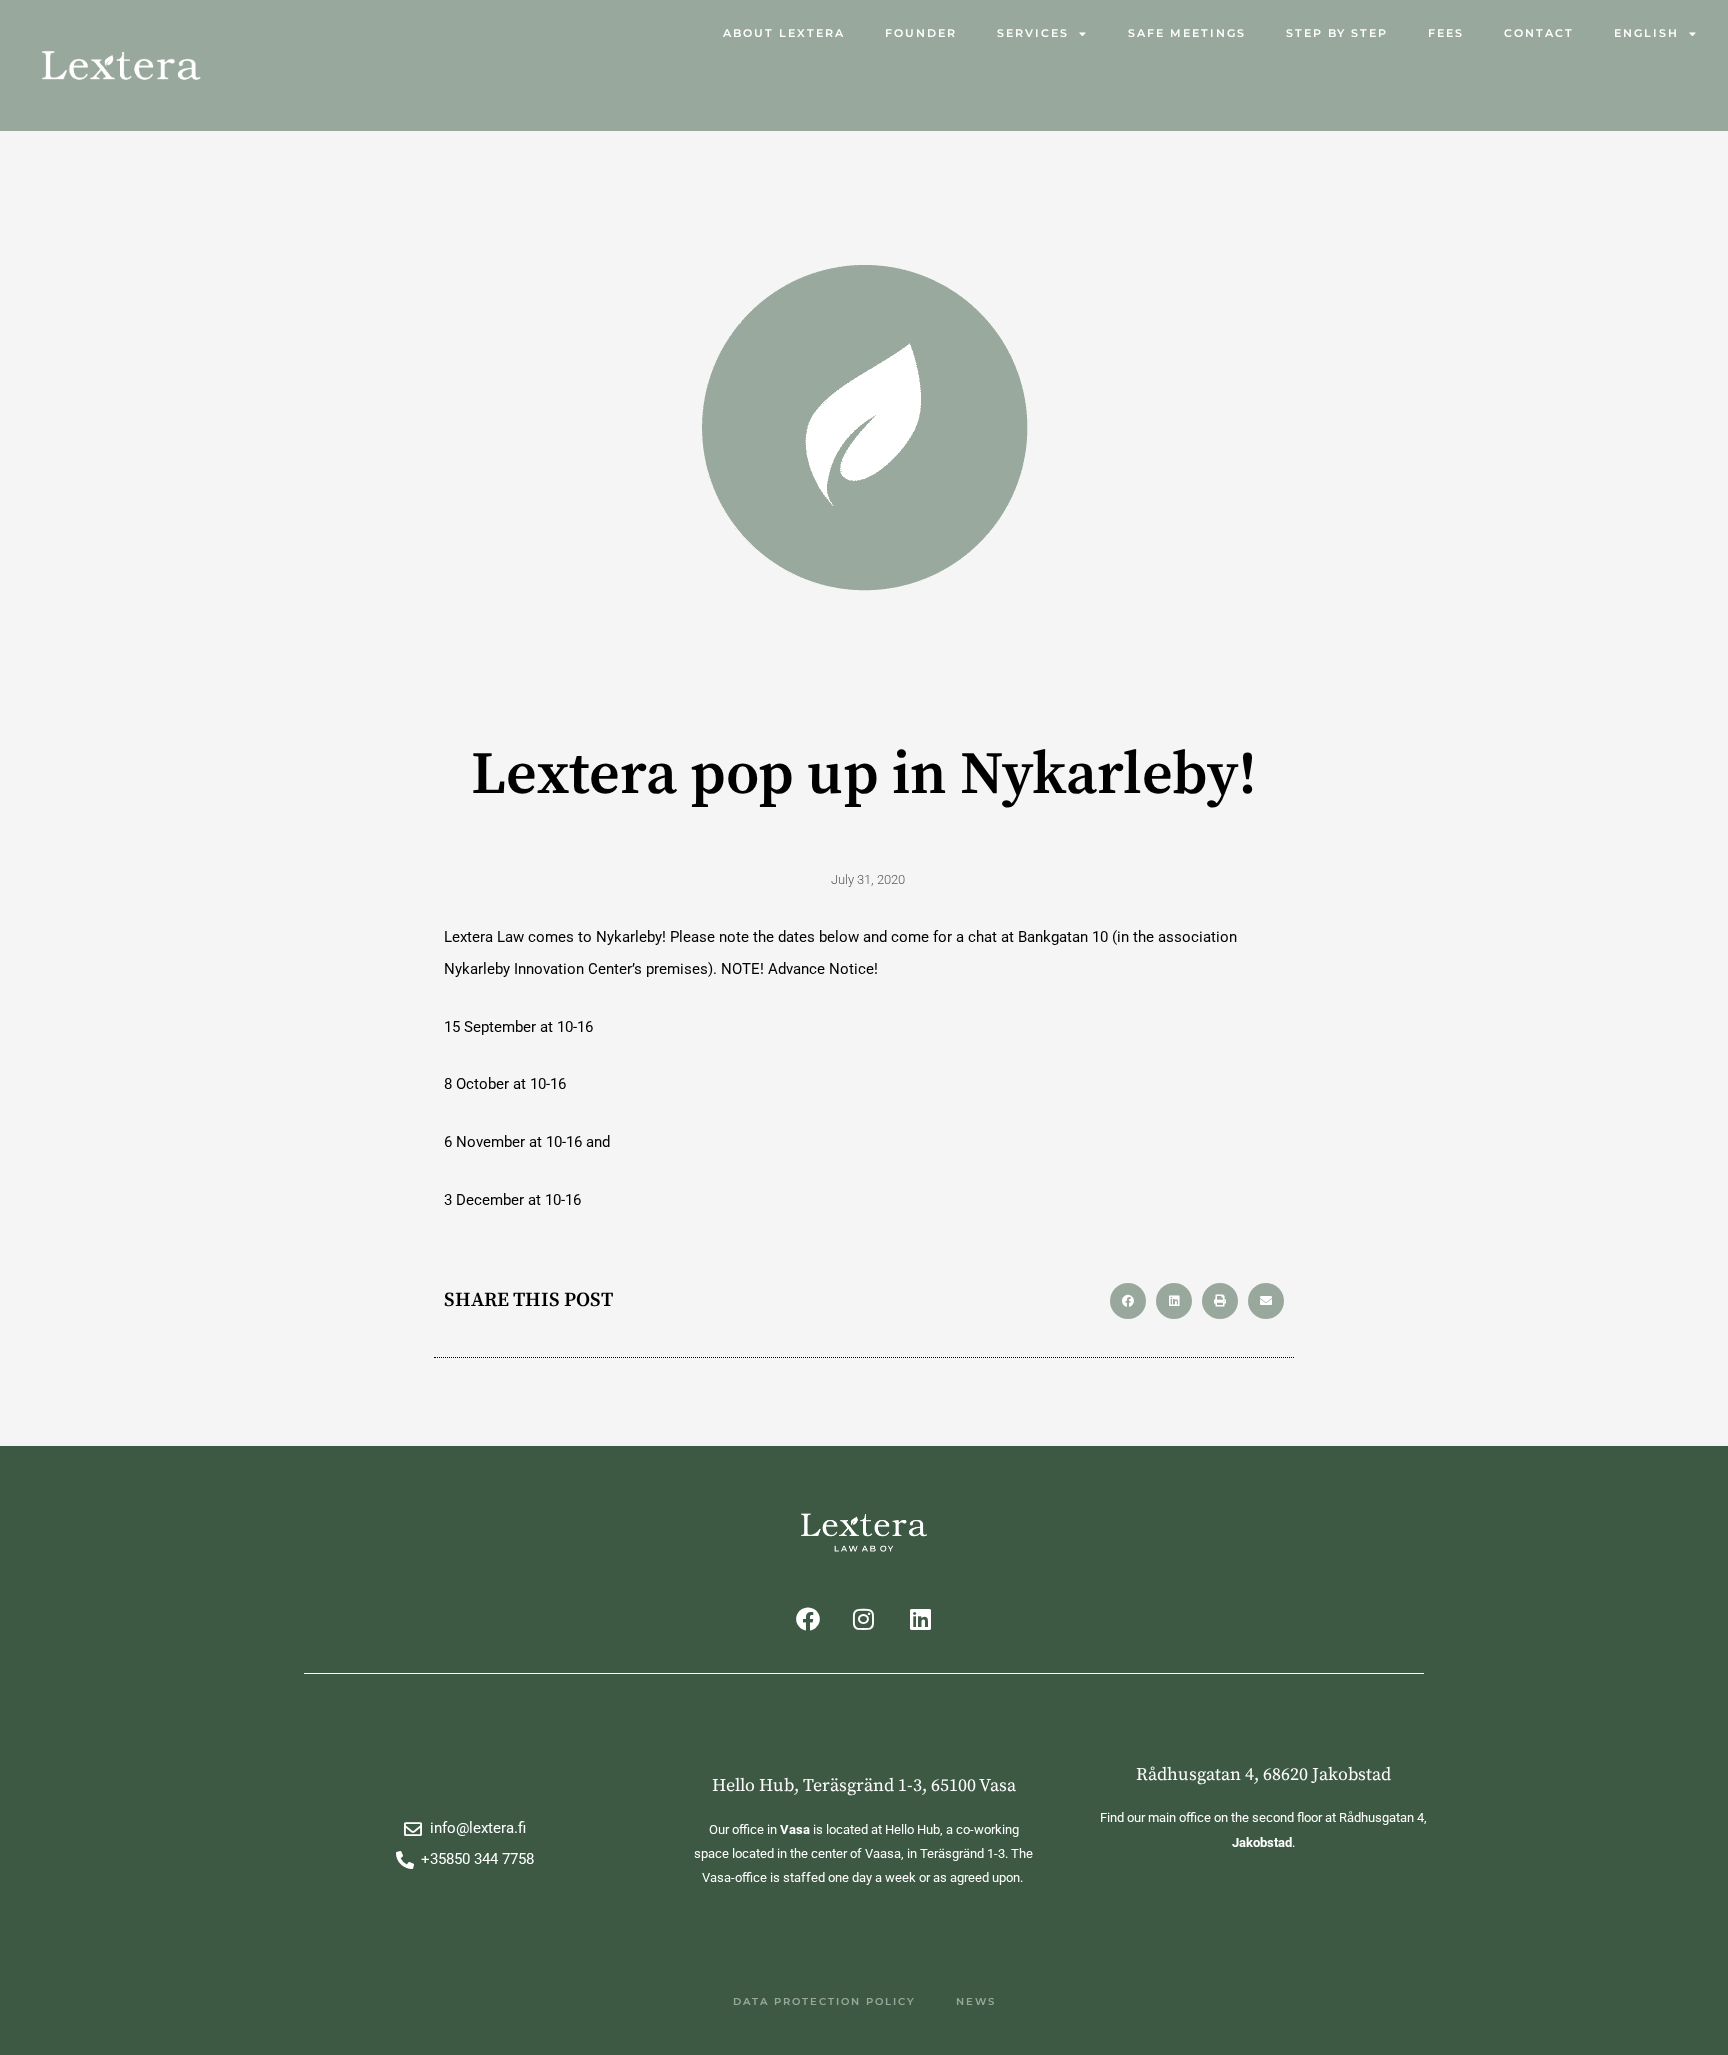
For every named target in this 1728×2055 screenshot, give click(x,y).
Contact (1539, 33)
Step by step (1337, 33)
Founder (921, 33)
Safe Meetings (1187, 33)
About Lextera (784, 33)
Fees (1446, 33)
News (976, 2001)
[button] (1128, 1301)
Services (1033, 33)
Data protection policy (824, 2001)
